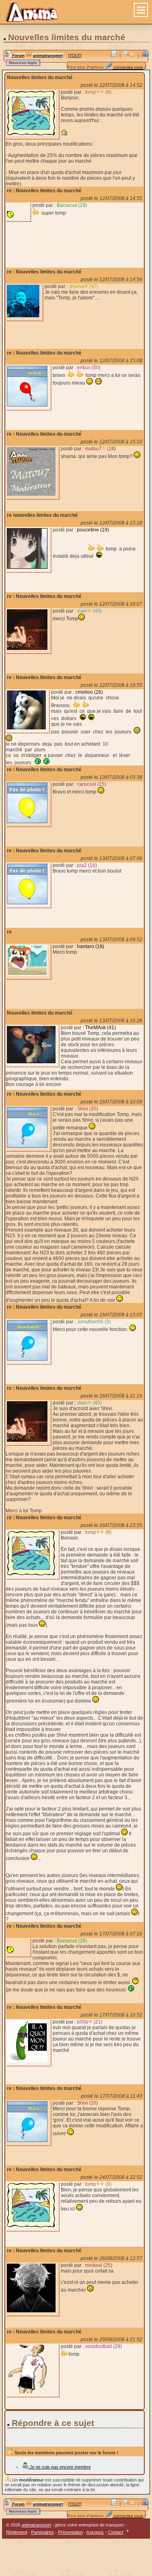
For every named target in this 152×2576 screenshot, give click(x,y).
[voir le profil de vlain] (27, 648)
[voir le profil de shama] (23, 316)
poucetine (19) (93, 530)
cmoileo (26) (89, 692)
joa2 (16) (87, 865)
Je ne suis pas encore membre (60, 2467)
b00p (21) (90, 2022)
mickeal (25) (99, 2265)
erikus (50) (89, 368)
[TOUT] (75, 55)
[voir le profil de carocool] (27, 821)
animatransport (48, 55)
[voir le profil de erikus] (27, 405)
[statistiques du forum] (145, 55)
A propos (95, 2532)
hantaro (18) (91, 946)
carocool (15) (92, 784)
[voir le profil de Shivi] (27, 1146)
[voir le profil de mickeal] (31, 2311)
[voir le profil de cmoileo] (26, 728)
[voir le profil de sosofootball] (31, 2392)
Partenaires (43, 2532)
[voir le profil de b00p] (27, 2061)
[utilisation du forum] (114, 55)
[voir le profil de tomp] (31, 134)
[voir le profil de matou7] (31, 494)
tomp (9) (98, 92)
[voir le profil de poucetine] (27, 567)
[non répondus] (133, 55)
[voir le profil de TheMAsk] (31, 1062)
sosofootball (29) (104, 2346)
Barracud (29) (72, 205)
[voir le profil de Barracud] (17, 216)
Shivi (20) (88, 1109)
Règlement (17, 2532)
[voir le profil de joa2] (27, 903)
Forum (18, 55)
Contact (116, 2532)
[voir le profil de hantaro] (27, 974)
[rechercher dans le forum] (126, 55)
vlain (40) (89, 611)
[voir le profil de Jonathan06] (27, 1359)
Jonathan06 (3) (94, 1322)
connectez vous (128, 67)
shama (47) (83, 286)
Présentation (70, 2532)
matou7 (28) (101, 449)
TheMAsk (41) (101, 1028)
